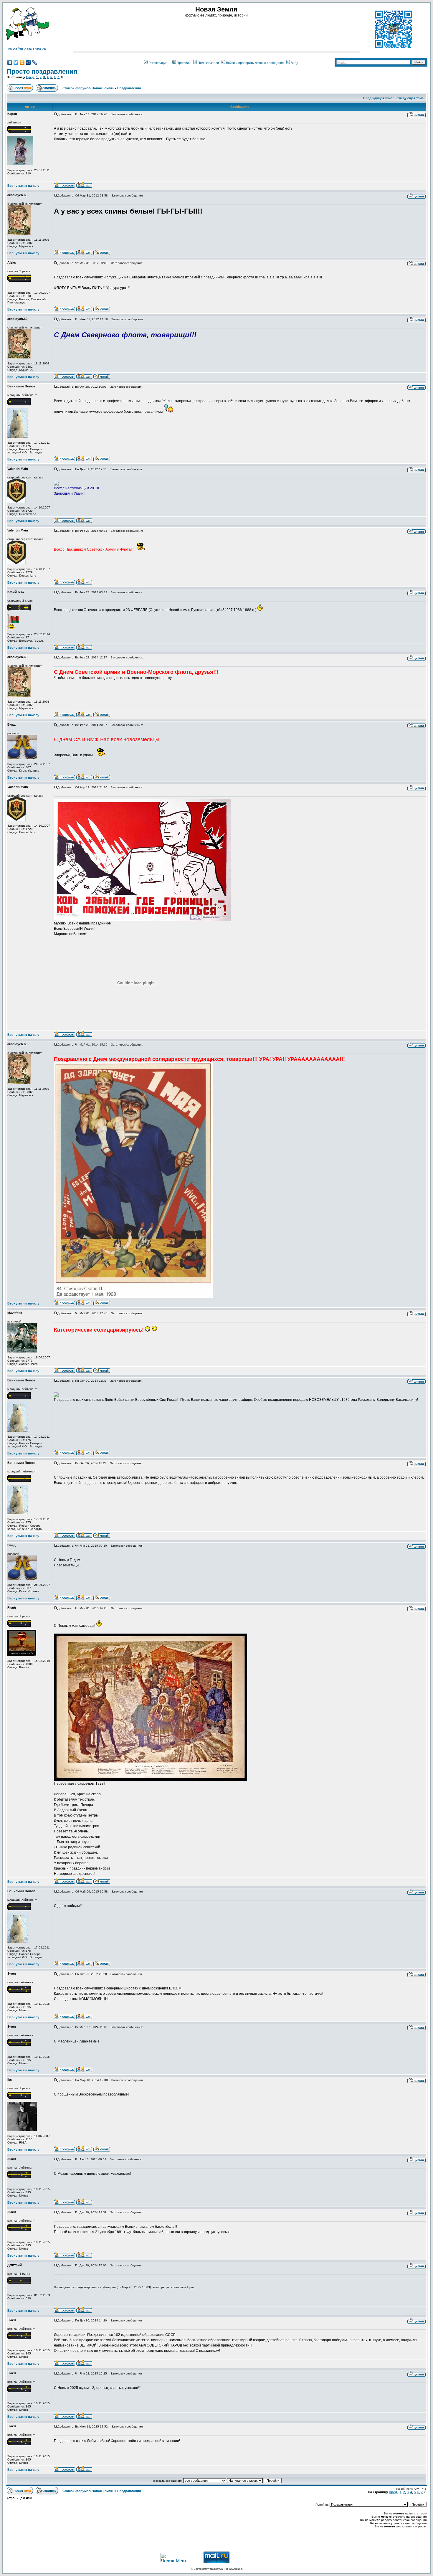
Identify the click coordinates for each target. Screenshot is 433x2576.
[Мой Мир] (28, 62)
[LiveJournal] (35, 62)
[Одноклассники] (22, 62)
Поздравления (129, 88)
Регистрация (158, 63)
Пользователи (208, 63)
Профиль (184, 63)
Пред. (30, 77)
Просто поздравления (42, 71)
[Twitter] (16, 62)
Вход (294, 63)
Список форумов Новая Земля (87, 88)
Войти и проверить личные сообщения (255, 63)
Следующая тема (410, 98)
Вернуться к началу (23, 186)
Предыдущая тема (378, 98)
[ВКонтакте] (10, 62)
